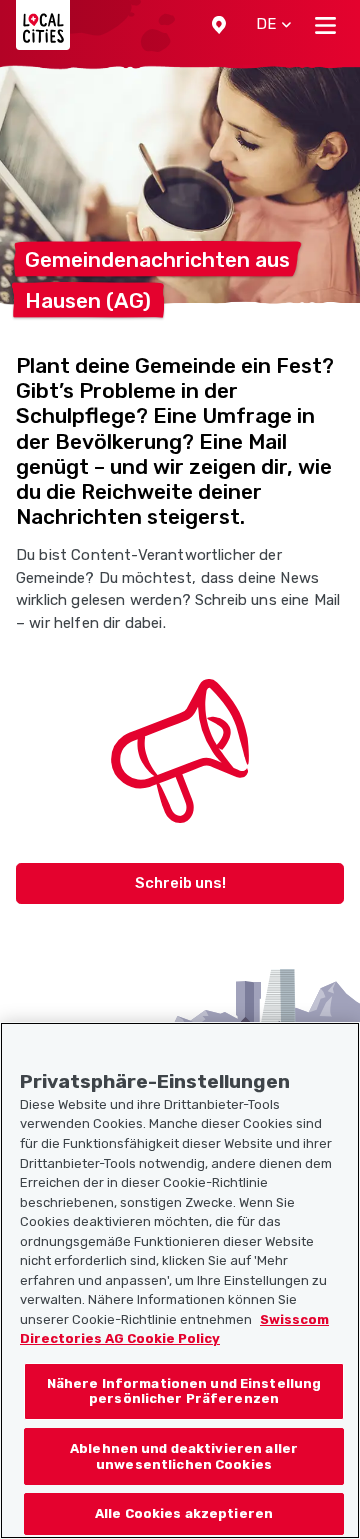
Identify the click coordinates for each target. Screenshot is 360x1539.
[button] (219, 25)
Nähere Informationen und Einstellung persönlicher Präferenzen (184, 1391)
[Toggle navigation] (325, 25)
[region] (180, 1280)
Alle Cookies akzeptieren (184, 1513)
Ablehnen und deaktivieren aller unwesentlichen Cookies (184, 1456)
